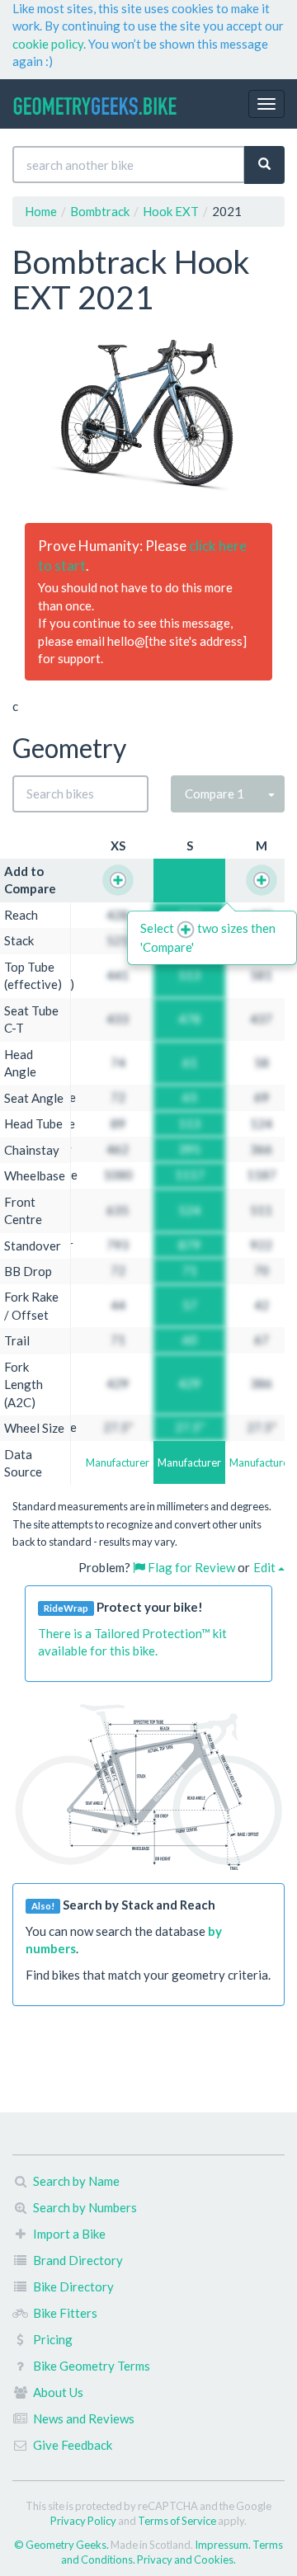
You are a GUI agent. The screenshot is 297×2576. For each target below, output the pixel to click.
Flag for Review (190, 1567)
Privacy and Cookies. (186, 2560)
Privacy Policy (83, 2521)
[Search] (264, 165)
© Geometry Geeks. (62, 2545)
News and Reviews (84, 2418)
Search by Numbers (85, 2207)
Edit (266, 1567)
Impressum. (224, 2545)
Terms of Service (177, 2521)
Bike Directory (73, 2286)
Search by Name (76, 2181)
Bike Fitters (65, 2313)
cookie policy (48, 44)
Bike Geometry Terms (92, 2366)
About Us (58, 2392)
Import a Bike (69, 2234)
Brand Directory (78, 2260)
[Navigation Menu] (266, 104)
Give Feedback (73, 2445)
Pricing (53, 2339)
